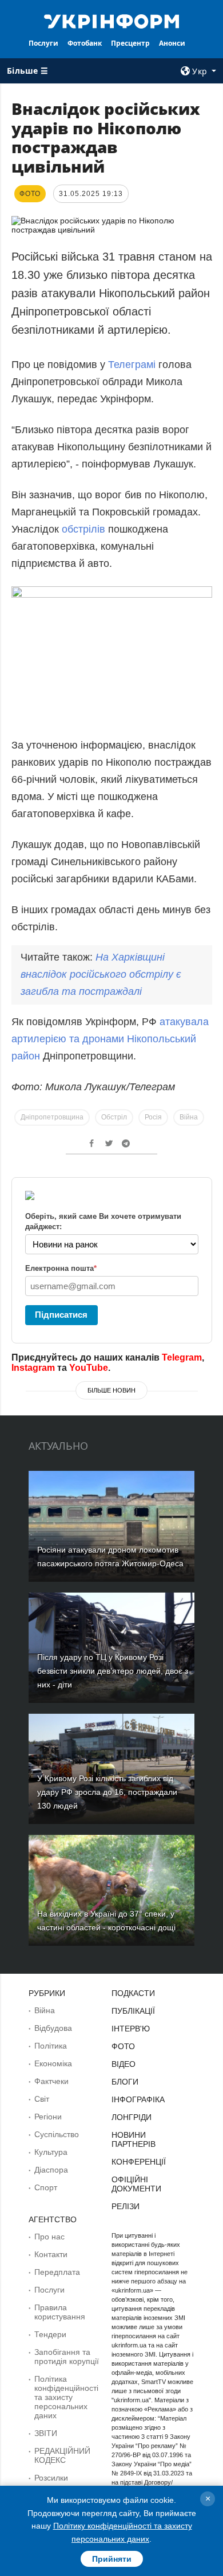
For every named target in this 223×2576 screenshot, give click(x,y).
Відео (124, 2064)
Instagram (33, 1368)
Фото (123, 2046)
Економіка (53, 2063)
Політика (51, 2046)
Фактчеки (51, 2081)
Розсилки (51, 2478)
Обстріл (114, 1117)
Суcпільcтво (57, 2134)
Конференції (139, 2162)
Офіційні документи (136, 2184)
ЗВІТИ (46, 2433)
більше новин (111, 1390)
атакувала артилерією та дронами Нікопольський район (110, 1039)
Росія (153, 1117)
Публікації (133, 2011)
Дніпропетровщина (52, 1117)
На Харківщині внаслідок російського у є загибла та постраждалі (101, 974)
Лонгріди (132, 2117)
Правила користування (60, 2312)
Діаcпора (51, 2170)
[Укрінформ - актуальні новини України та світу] (111, 21)
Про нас (49, 2237)
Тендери (50, 2334)
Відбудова (53, 2028)
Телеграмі (132, 365)
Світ (42, 2099)
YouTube (89, 1368)
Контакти (51, 2254)
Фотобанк (85, 43)
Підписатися (61, 1315)
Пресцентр (130, 43)
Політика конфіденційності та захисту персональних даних (66, 2397)
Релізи (126, 2206)
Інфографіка (138, 2099)
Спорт (46, 2187)
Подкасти (133, 1993)
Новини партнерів (134, 2139)
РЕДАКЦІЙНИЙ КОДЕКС (62, 2455)
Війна (189, 1117)
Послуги (43, 43)
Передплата (57, 2272)
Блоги (125, 2082)
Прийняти (112, 2559)
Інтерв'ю (131, 2029)
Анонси (172, 43)
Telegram (182, 1357)
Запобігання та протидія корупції (67, 2357)
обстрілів (85, 529)
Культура (51, 2152)
